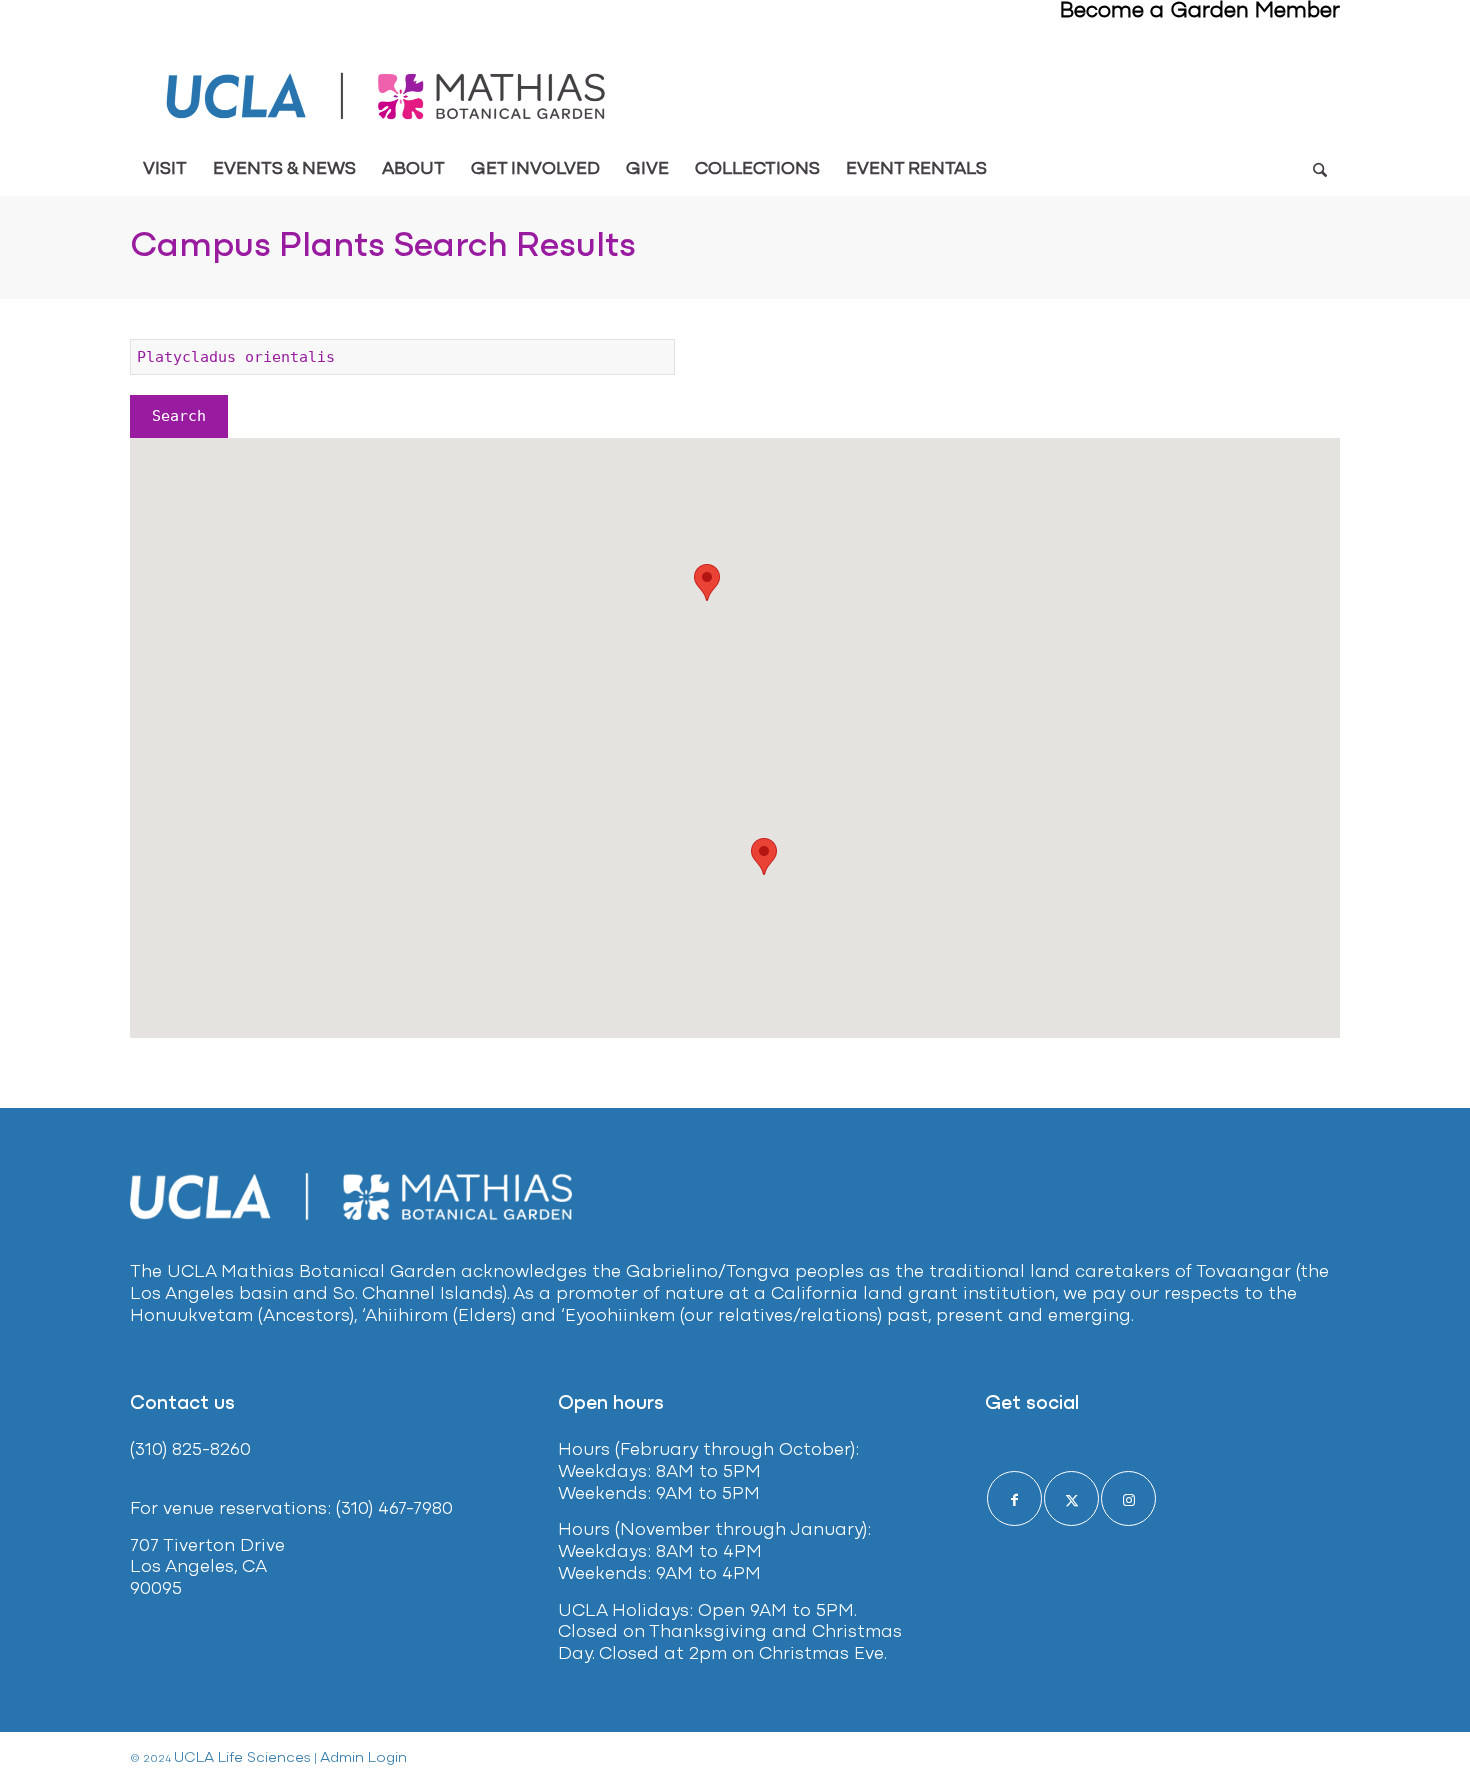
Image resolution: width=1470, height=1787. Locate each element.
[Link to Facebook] (1014, 1498)
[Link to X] (1071, 1498)
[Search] (1319, 170)
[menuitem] (165, 170)
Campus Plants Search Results (383, 247)
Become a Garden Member (1200, 11)
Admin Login (363, 1758)
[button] (707, 582)
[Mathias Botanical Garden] (387, 96)
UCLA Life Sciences (242, 1758)
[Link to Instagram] (1128, 1498)
